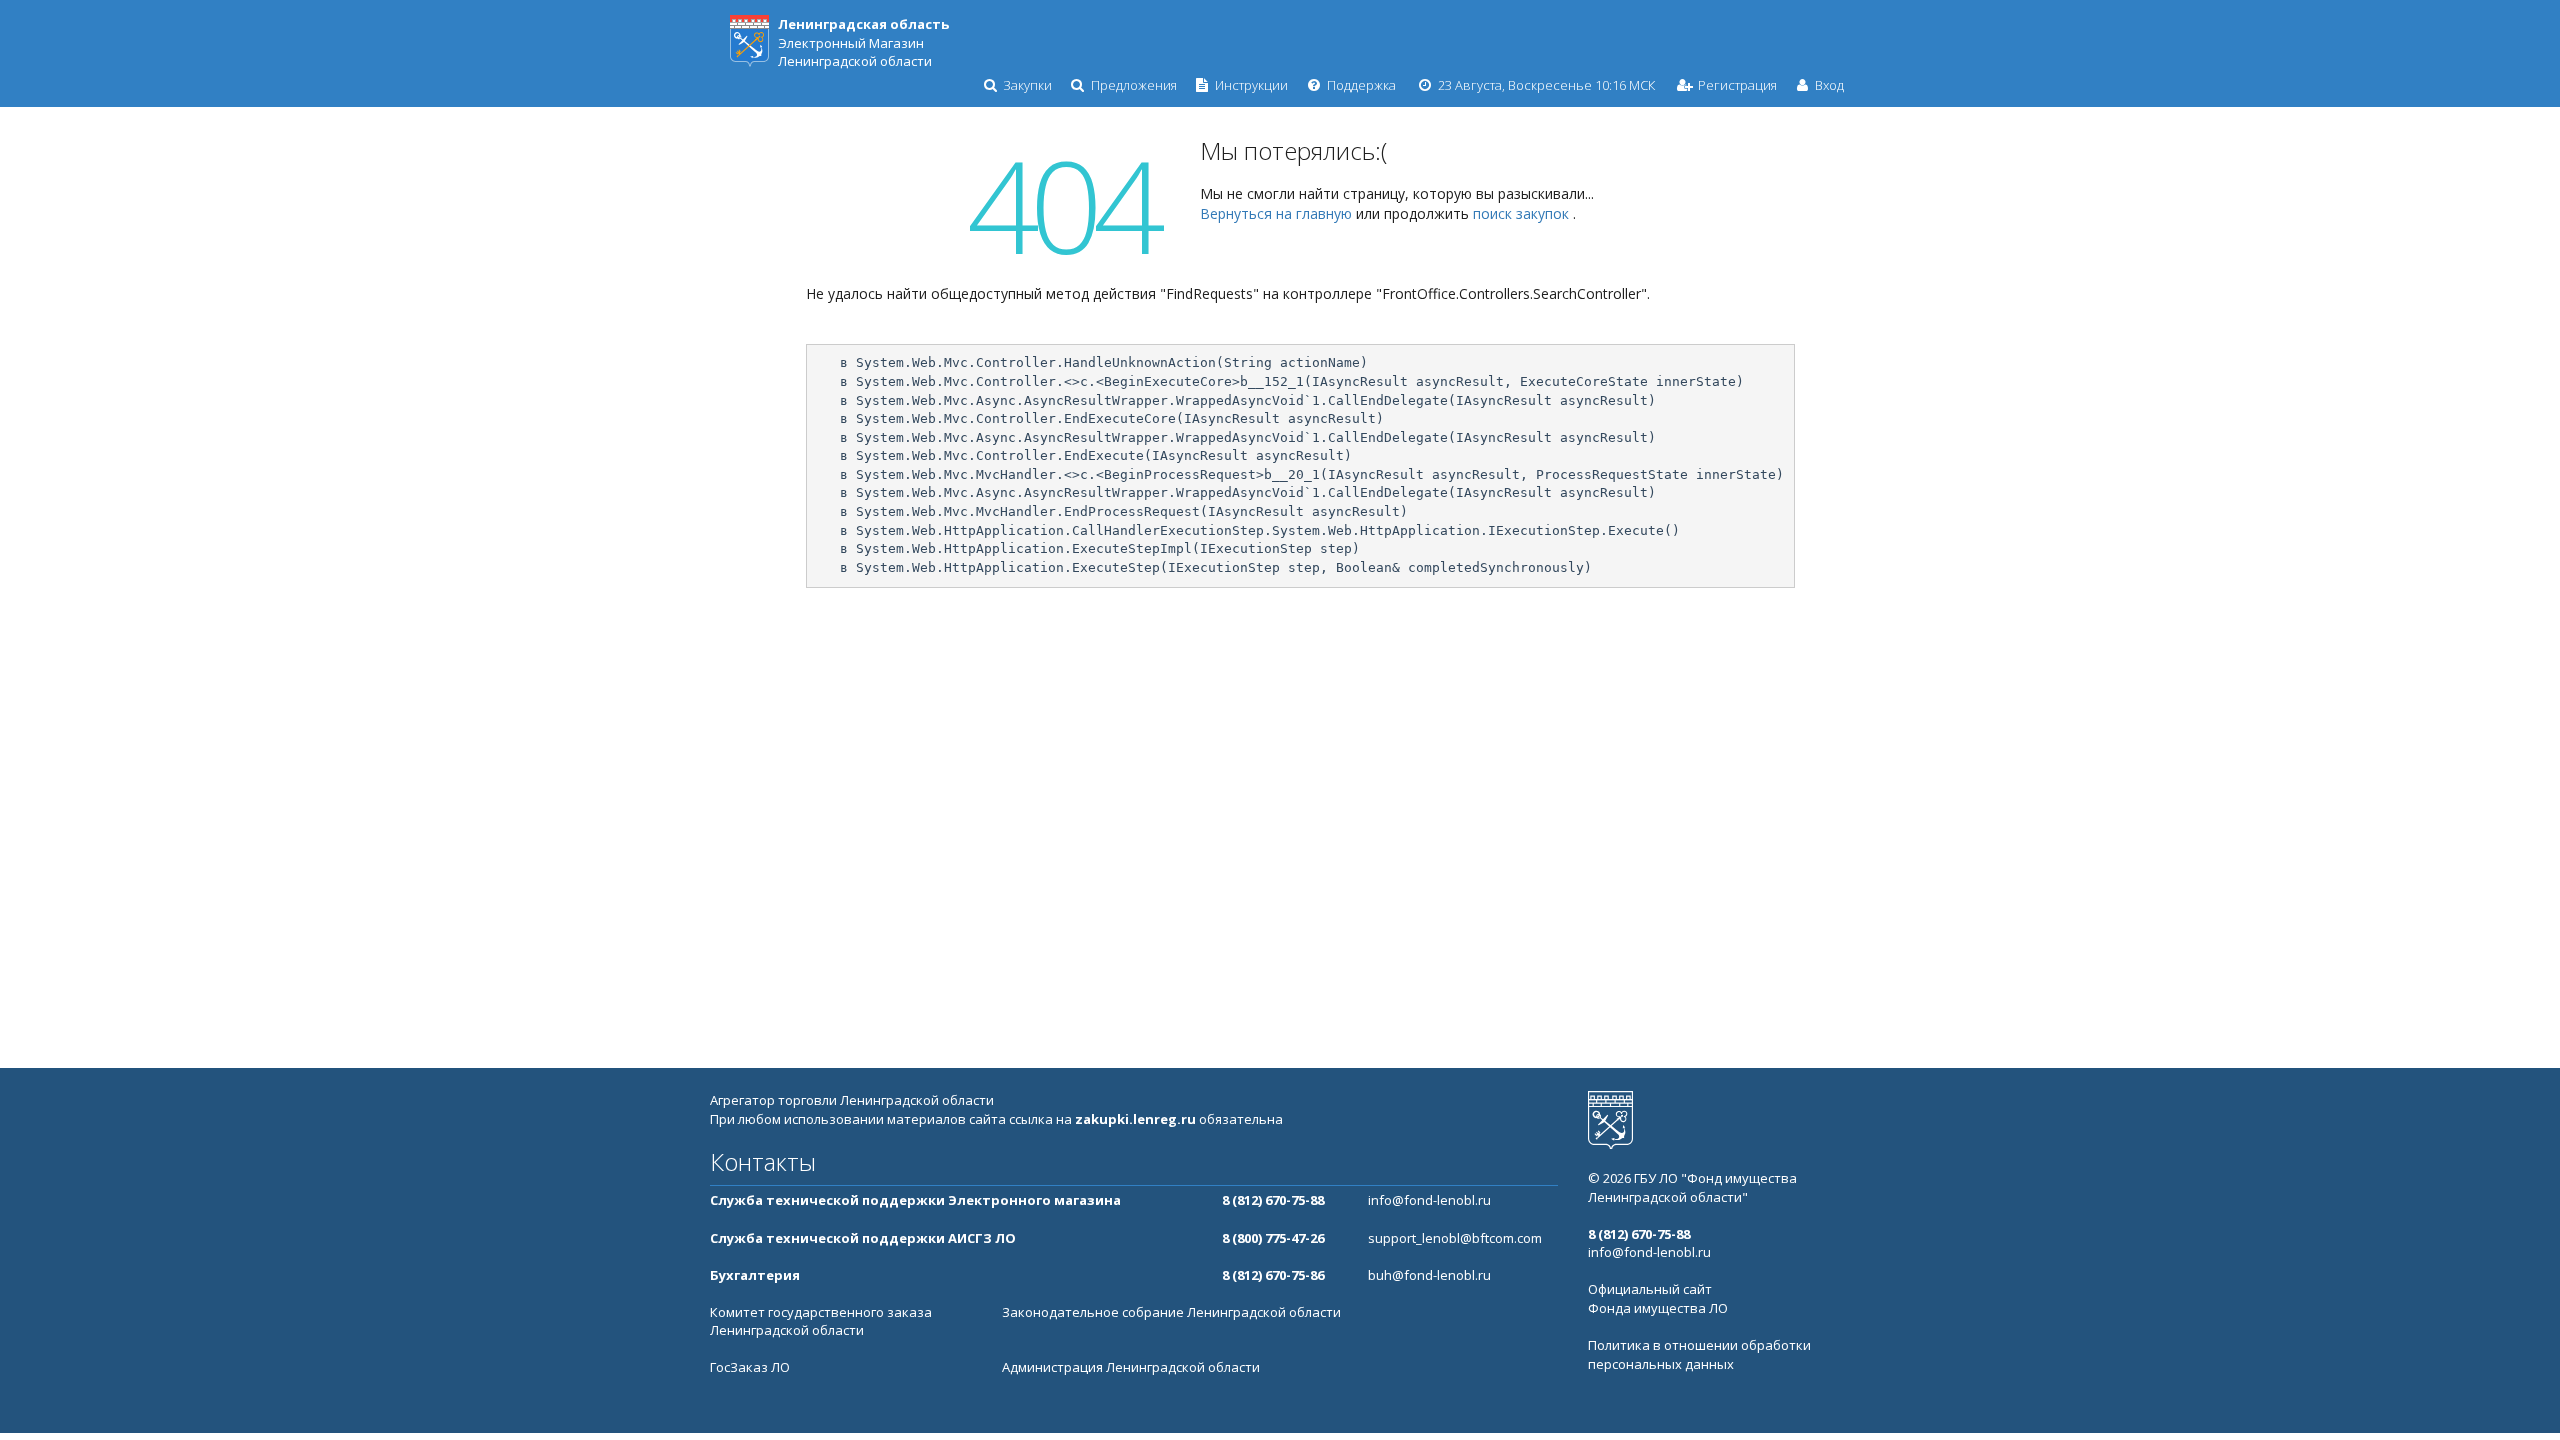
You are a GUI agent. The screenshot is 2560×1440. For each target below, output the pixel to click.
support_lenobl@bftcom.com (1455, 1238)
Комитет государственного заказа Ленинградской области (821, 1321)
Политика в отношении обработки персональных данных (1699, 1354)
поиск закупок (1523, 213)
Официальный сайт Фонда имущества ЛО (1658, 1298)
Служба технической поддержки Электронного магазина (915, 1200)
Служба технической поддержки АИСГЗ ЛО (863, 1238)
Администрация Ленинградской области (1131, 1367)
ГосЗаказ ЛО (750, 1367)
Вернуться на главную (1278, 213)
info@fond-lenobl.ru (1429, 1200)
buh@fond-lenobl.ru (1429, 1275)
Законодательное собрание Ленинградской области (1171, 1312)
